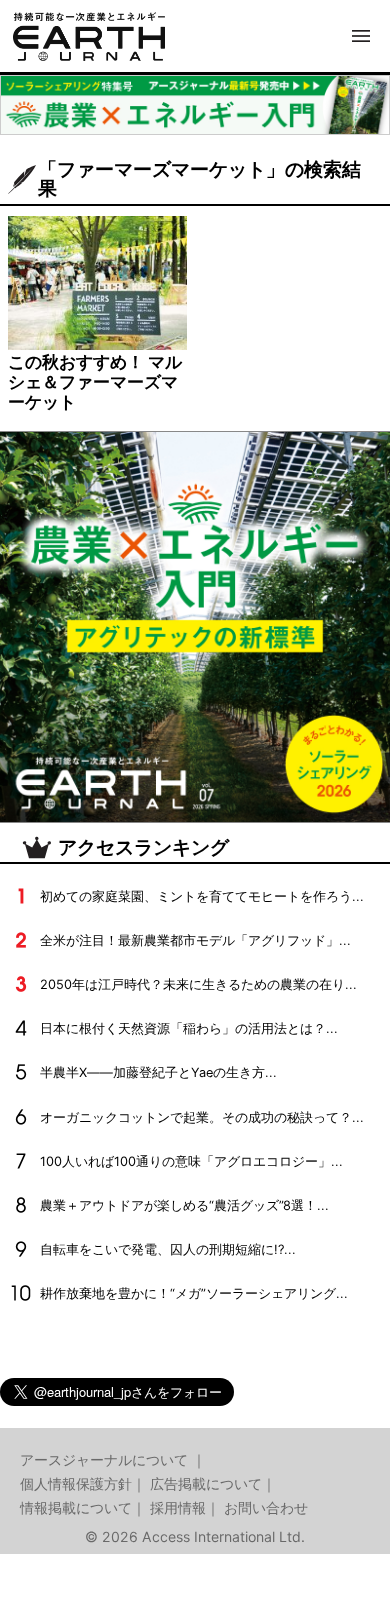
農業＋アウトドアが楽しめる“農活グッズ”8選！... (184, 1205)
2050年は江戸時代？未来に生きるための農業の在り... (198, 984)
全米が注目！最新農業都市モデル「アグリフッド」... (195, 940)
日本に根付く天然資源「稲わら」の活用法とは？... (189, 1028)
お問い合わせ (266, 1507)
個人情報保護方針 (76, 1483)
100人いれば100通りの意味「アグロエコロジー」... (191, 1161)
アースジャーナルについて (106, 1459)
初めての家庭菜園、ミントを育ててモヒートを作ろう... (202, 896)
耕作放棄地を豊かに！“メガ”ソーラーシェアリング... (194, 1293)
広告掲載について (206, 1483)
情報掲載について (76, 1507)
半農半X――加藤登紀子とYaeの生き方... (158, 1072)
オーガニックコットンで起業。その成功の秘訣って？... (202, 1117)
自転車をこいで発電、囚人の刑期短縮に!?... (168, 1249)
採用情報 (178, 1507)
